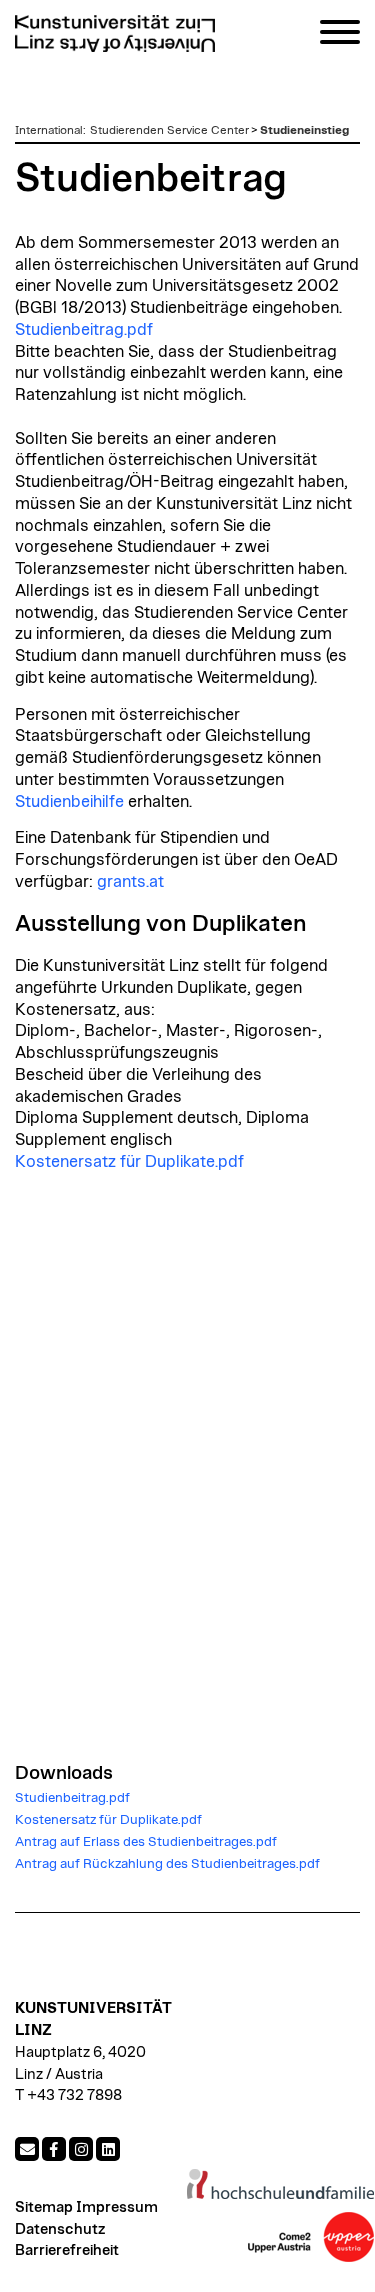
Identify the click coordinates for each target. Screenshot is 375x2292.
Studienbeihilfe (69, 802)
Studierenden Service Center (169, 130)
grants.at (130, 882)
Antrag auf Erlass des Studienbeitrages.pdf (146, 1842)
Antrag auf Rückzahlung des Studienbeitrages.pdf (167, 1864)
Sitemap (44, 2207)
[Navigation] (340, 35)
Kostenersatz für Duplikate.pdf (129, 1162)
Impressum (117, 2207)
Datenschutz (60, 2229)
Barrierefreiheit (67, 2250)
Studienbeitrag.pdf (84, 330)
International (49, 130)
